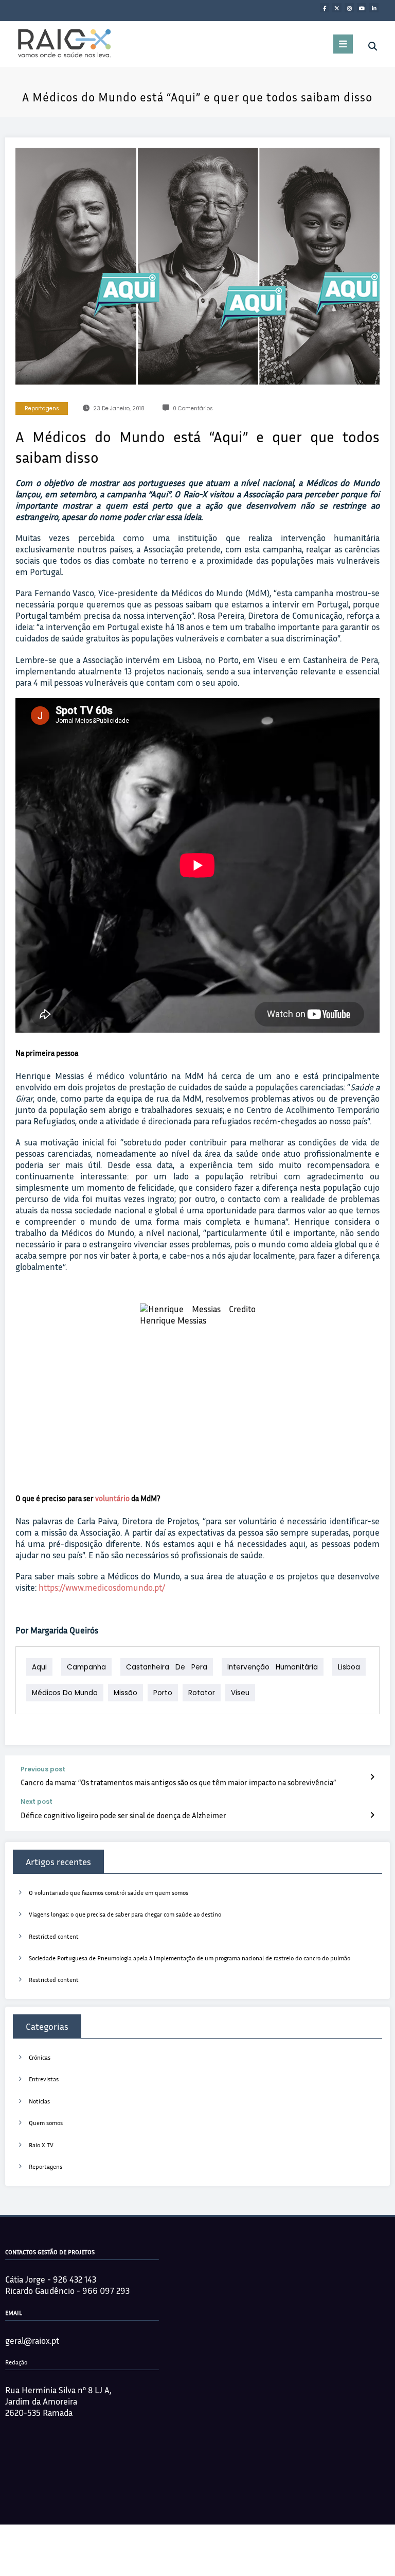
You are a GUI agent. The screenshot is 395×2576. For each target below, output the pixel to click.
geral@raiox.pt (32, 2340)
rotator (202, 1693)
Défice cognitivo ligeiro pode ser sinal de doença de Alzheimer (123, 1815)
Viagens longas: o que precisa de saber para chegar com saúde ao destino (125, 1914)
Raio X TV (41, 2145)
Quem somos (46, 2123)
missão (125, 1693)
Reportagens (42, 408)
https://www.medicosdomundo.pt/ (102, 1587)
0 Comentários (193, 408)
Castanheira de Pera (167, 1667)
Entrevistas (44, 2079)
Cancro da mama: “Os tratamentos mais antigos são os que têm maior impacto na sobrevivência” (178, 1782)
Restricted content (54, 1936)
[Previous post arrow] (372, 1777)
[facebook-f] (325, 8)
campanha (86, 1667)
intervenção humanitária (273, 1667)
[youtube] (362, 8)
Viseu (240, 1693)
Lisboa (349, 1667)
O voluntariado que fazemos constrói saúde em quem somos (109, 1893)
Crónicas (40, 2057)
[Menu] (343, 44)
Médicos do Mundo (65, 1693)
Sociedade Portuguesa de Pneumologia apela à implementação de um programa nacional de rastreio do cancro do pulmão (190, 1958)
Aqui (39, 1667)
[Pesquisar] (373, 46)
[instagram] (349, 8)
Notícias (39, 2101)
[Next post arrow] (372, 1815)
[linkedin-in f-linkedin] (374, 8)
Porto (163, 1693)
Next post (37, 1802)
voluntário (112, 1498)
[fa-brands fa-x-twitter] (337, 8)
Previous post (43, 1769)
